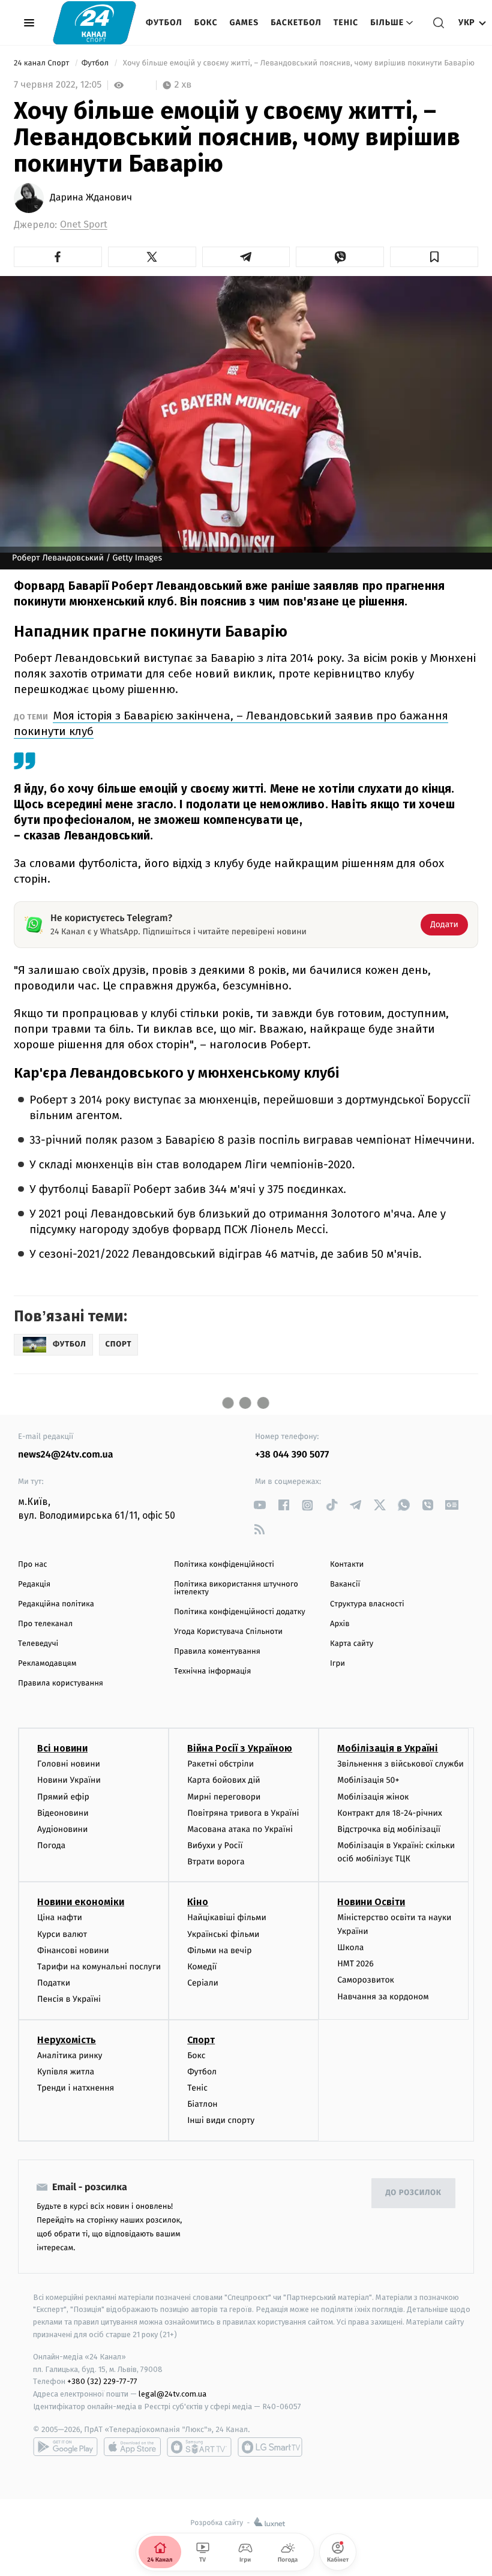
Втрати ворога (216, 1862)
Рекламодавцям (47, 1664)
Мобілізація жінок (373, 1797)
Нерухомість (67, 2040)
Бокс (206, 23)
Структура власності (367, 1604)
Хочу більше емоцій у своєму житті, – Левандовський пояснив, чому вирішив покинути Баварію (298, 63)
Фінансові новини (73, 1950)
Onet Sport (84, 225)
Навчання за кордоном (383, 1997)
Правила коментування (217, 1652)
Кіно (198, 1902)
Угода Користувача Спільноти (228, 1632)
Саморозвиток (366, 1980)
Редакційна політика (56, 1604)
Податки (54, 1983)
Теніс (346, 23)
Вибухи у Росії (215, 1845)
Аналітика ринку (70, 2055)
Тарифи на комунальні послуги (99, 1967)
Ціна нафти (60, 1917)
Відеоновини (63, 1813)
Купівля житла (66, 2072)
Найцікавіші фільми (227, 1917)
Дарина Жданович (91, 198)
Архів (340, 1624)
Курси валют (62, 1934)
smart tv (199, 2447)
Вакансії (345, 1584)
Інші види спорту (221, 2120)
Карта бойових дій (224, 1780)
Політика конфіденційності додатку (240, 1612)
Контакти (347, 1565)
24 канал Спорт (43, 63)
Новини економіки (81, 1902)
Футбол (164, 23)
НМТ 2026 (355, 1964)
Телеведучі (38, 1644)
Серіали (203, 1983)
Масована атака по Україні (240, 1829)
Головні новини (69, 1764)
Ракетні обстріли (220, 1764)
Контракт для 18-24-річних (389, 1813)
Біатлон (202, 2104)
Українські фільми (223, 1934)
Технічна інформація (212, 1671)
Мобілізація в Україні (388, 1748)
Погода (51, 1845)
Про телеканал (45, 1624)
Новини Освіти (371, 1902)
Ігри (337, 1664)
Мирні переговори (224, 1797)
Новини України (69, 1780)
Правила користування (61, 1683)
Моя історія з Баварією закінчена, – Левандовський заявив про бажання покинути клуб (231, 723)
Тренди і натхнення (76, 2088)
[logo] (94, 23)
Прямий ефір (63, 1797)
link (259, 1505)
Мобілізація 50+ (368, 1780)
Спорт (201, 2040)
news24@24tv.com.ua (66, 1455)
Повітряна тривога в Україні (243, 1813)
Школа (350, 1947)
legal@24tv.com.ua (172, 2394)
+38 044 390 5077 (292, 1455)
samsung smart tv (270, 2447)
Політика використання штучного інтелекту (236, 1588)
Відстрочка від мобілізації (389, 1829)
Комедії (202, 1967)
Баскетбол (296, 23)
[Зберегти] (434, 257)
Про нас (33, 1565)
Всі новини (62, 1748)
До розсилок (414, 2193)
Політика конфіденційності (224, 1565)
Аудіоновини (62, 1829)
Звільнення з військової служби (400, 1764)
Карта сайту (352, 1644)
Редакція (34, 1584)
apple (132, 2447)
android (65, 2447)
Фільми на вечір (219, 1950)
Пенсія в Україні (69, 1999)
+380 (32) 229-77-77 (102, 2381)
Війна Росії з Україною (240, 1748)
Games (244, 23)
